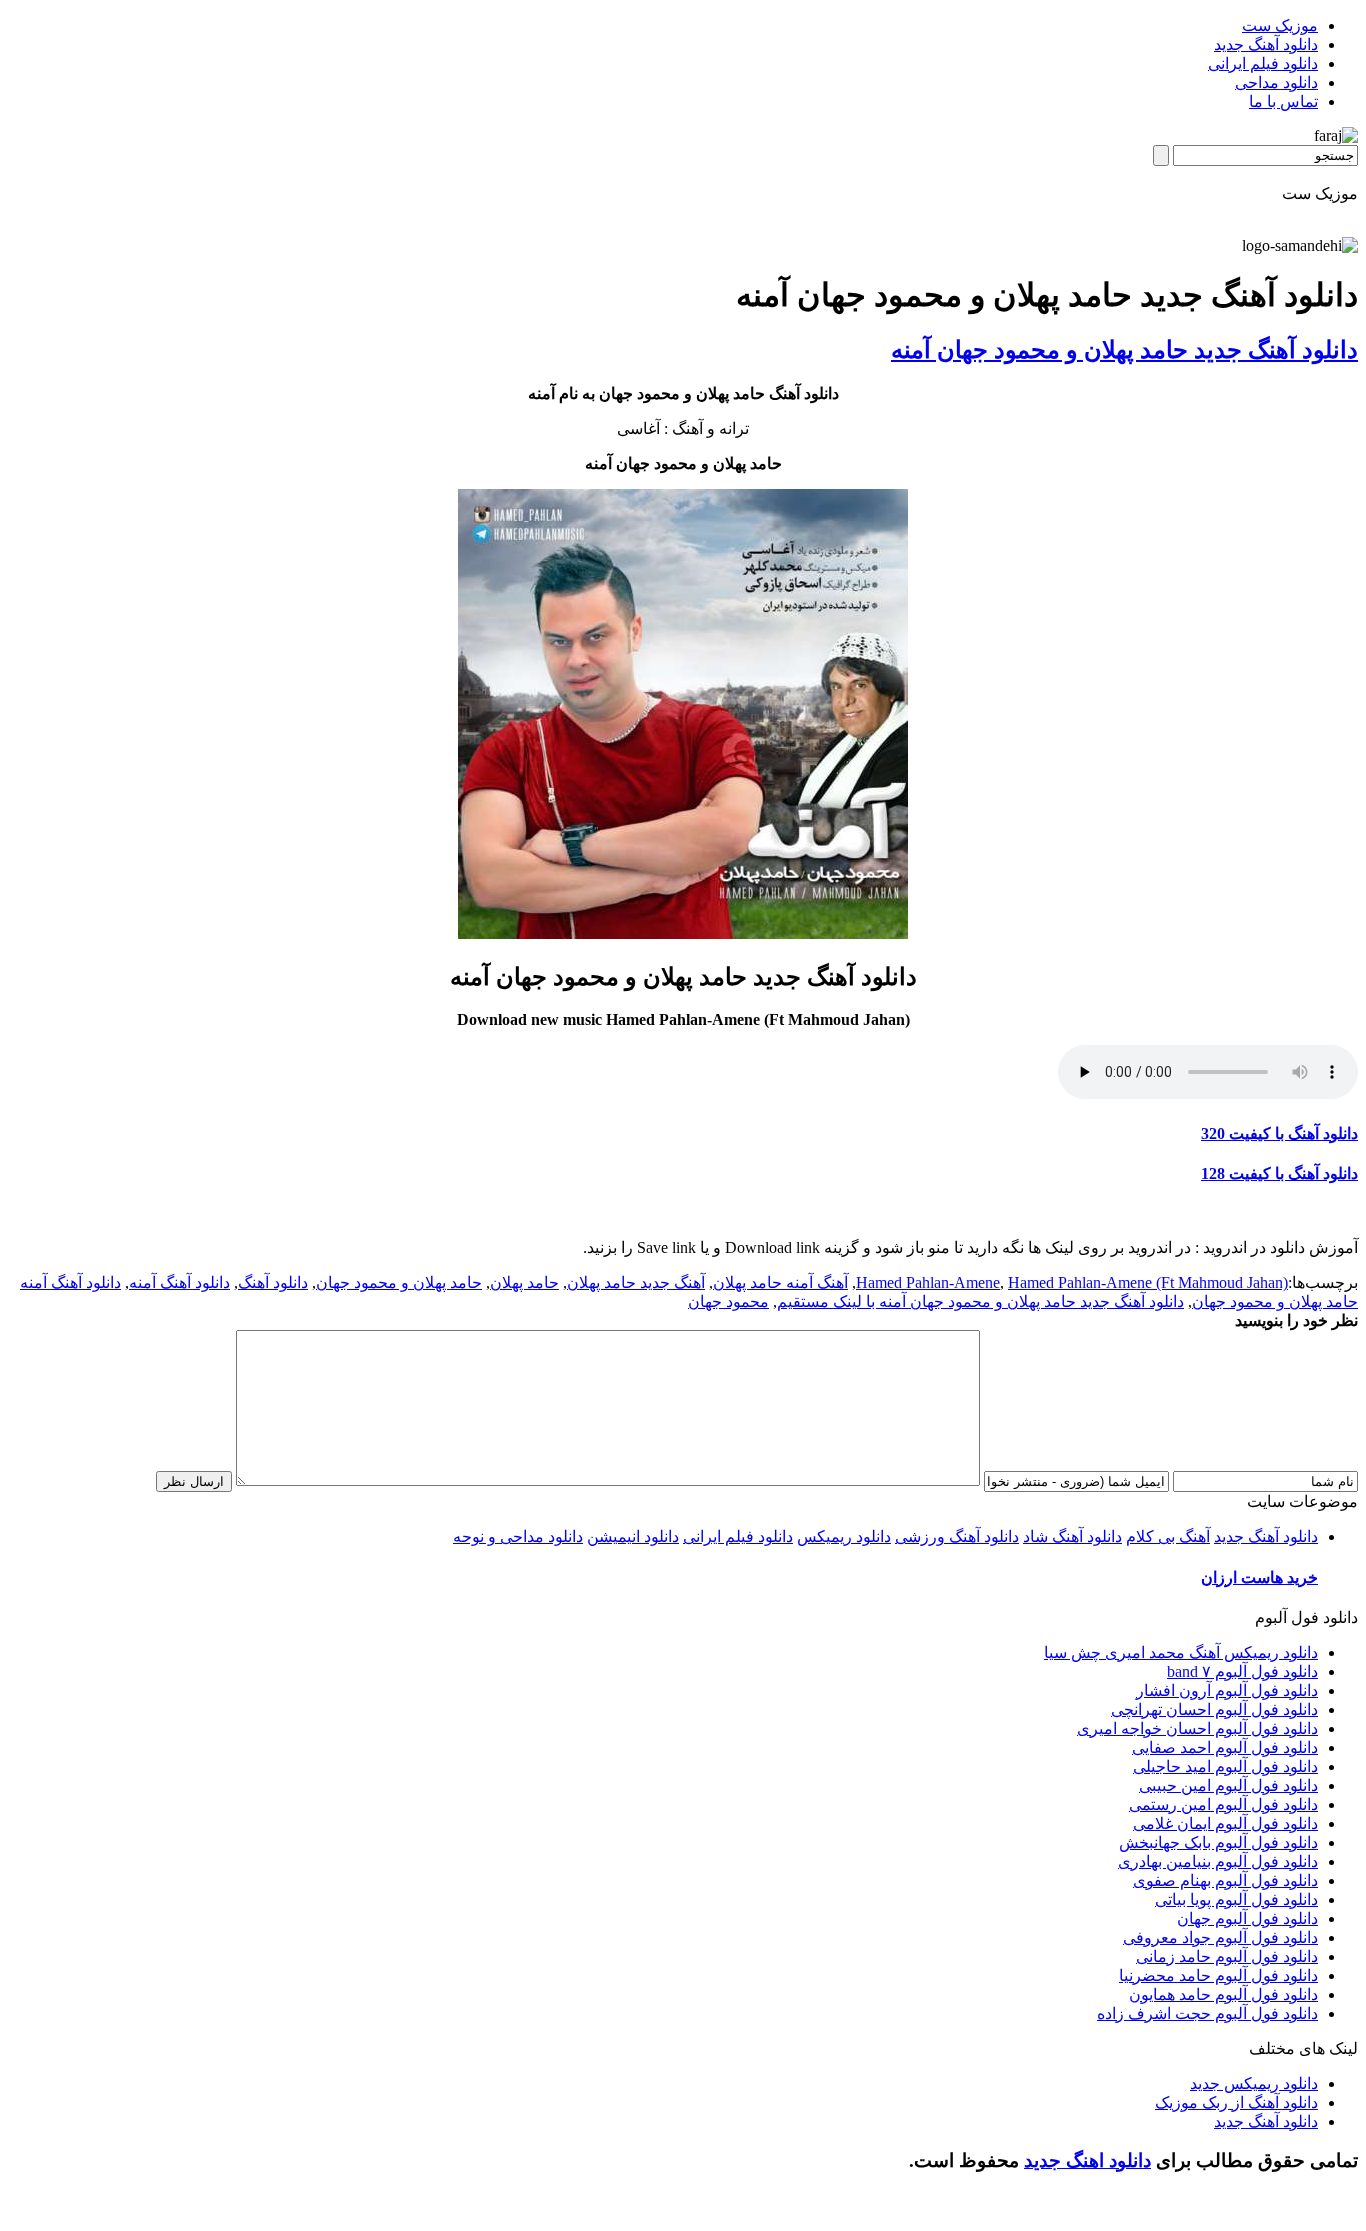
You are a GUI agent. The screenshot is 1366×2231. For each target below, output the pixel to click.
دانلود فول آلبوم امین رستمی (1223, 1804)
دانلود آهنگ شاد (1072, 1536)
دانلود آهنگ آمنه (179, 1282)
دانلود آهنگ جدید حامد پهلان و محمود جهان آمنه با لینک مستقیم (980, 1301)
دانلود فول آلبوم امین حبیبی (1228, 1785)
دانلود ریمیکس (844, 1536)
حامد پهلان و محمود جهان (399, 1282)
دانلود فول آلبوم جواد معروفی (1220, 1937)
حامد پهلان (524, 1282)
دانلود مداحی (1276, 82)
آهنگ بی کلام (1168, 1536)
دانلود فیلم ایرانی (1263, 63)
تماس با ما (1283, 101)
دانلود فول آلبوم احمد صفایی (1225, 1747)
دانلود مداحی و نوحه (518, 1536)
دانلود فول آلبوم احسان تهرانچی (1214, 1709)
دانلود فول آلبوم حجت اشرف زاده (1207, 2013)
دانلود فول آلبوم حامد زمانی (1227, 1956)
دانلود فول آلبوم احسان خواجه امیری (1197, 1728)
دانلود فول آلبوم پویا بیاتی (1236, 1899)
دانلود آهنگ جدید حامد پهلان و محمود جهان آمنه (1124, 350)
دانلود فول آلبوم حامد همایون (1223, 1994)
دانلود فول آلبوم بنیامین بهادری (1218, 1861)
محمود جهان (728, 1301)
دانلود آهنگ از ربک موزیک (1236, 2102)
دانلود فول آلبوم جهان (1247, 1918)
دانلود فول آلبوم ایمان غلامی (1225, 1823)
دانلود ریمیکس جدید (1254, 2083)
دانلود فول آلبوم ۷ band (1242, 1671)
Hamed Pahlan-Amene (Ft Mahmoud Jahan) (1148, 1282)
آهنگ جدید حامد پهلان (636, 1282)
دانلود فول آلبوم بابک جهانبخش (1218, 1842)
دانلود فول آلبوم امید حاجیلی (1225, 1766)
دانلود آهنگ (273, 1282)
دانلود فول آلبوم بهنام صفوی (1225, 1880)
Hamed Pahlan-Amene (928, 1282)
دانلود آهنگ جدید (1266, 44)
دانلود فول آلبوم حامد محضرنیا (1218, 1975)
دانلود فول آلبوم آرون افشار (1227, 1690)
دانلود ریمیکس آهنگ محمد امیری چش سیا (1181, 1652)
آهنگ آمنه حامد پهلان (780, 1282)
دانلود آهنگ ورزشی (957, 1536)
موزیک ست (1280, 25)
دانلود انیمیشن (633, 1536)
